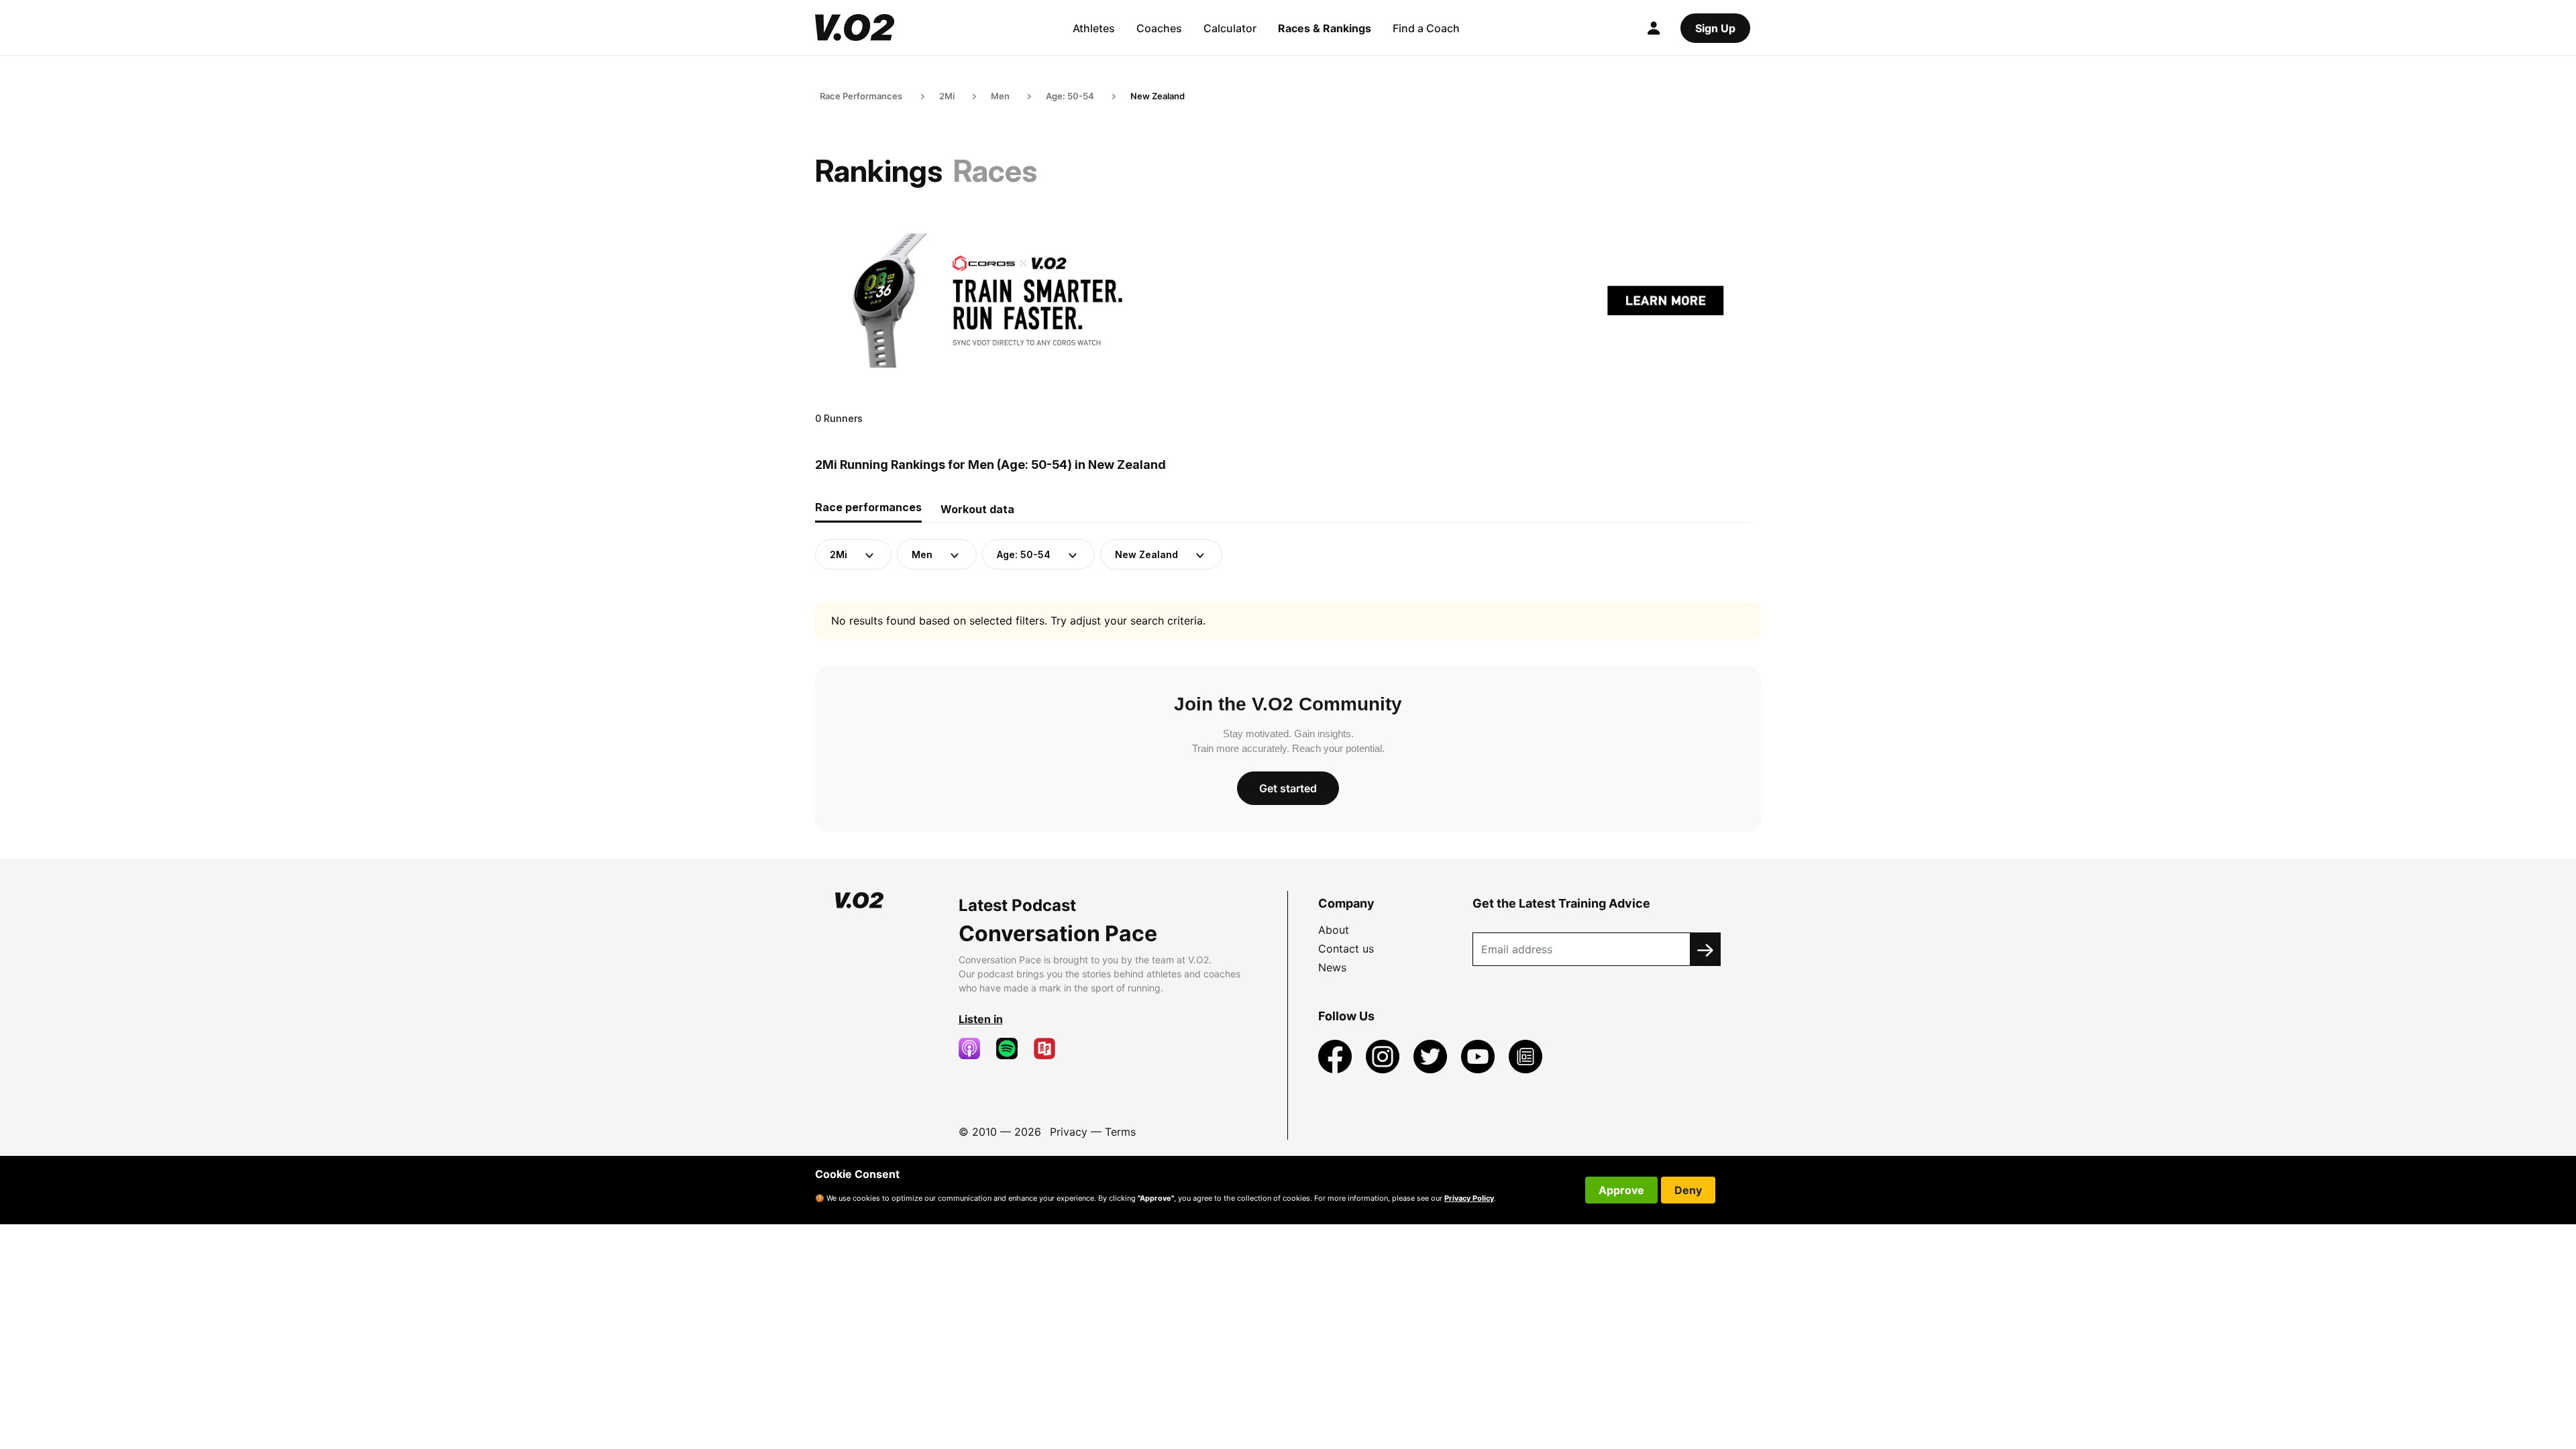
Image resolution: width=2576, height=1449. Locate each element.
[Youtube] (1480, 1055)
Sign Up (1715, 28)
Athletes (1094, 28)
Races (995, 171)
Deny (1688, 1190)
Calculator (1230, 28)
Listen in (981, 1019)
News (1332, 967)
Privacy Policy (1469, 1198)
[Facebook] (1337, 1055)
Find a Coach (1426, 28)
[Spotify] (1012, 1049)
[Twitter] (1432, 1055)
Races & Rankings (1325, 28)
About (1334, 930)
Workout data (977, 509)
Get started (1288, 788)
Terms (1120, 1132)
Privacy (1069, 1132)
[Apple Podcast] (975, 1049)
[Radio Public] (1050, 1049)
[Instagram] (1384, 1055)
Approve (1621, 1190)
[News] (1525, 1055)
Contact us (1346, 949)
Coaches (1159, 28)
